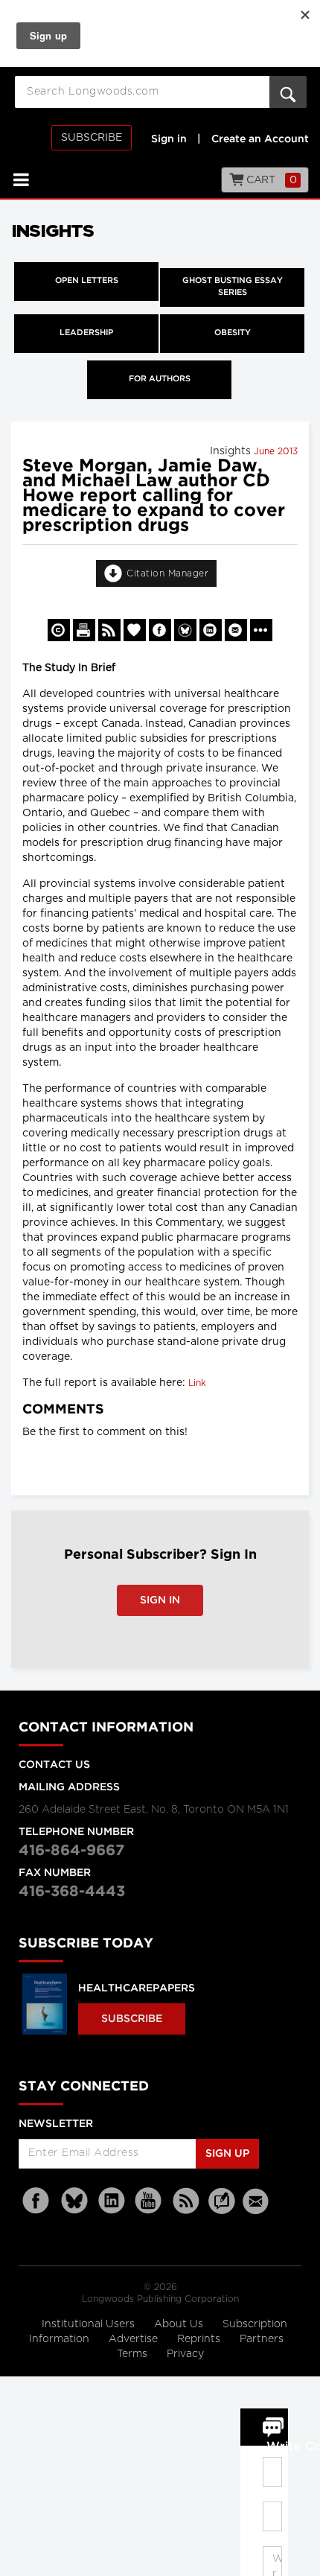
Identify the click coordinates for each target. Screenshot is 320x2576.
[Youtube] (149, 2201)
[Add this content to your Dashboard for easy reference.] (135, 630)
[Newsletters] (257, 2201)
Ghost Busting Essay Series (233, 287)
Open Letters (87, 281)
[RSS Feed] (186, 2201)
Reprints (200, 2339)
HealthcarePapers (137, 1988)
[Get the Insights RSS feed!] (109, 630)
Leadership (86, 333)
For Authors (160, 379)
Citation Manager (167, 573)
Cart (271, 180)
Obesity (233, 333)
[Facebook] (37, 2201)
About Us (180, 2324)
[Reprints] (59, 630)
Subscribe (92, 138)
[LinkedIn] (112, 2201)
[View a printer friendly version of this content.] (84, 630)
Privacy (185, 2354)
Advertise (135, 2339)
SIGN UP (227, 2154)
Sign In (160, 1600)
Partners (262, 2339)
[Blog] (222, 2210)
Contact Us (54, 1765)
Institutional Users (90, 2324)
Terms (134, 2354)
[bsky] (74, 2201)
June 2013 (276, 451)
